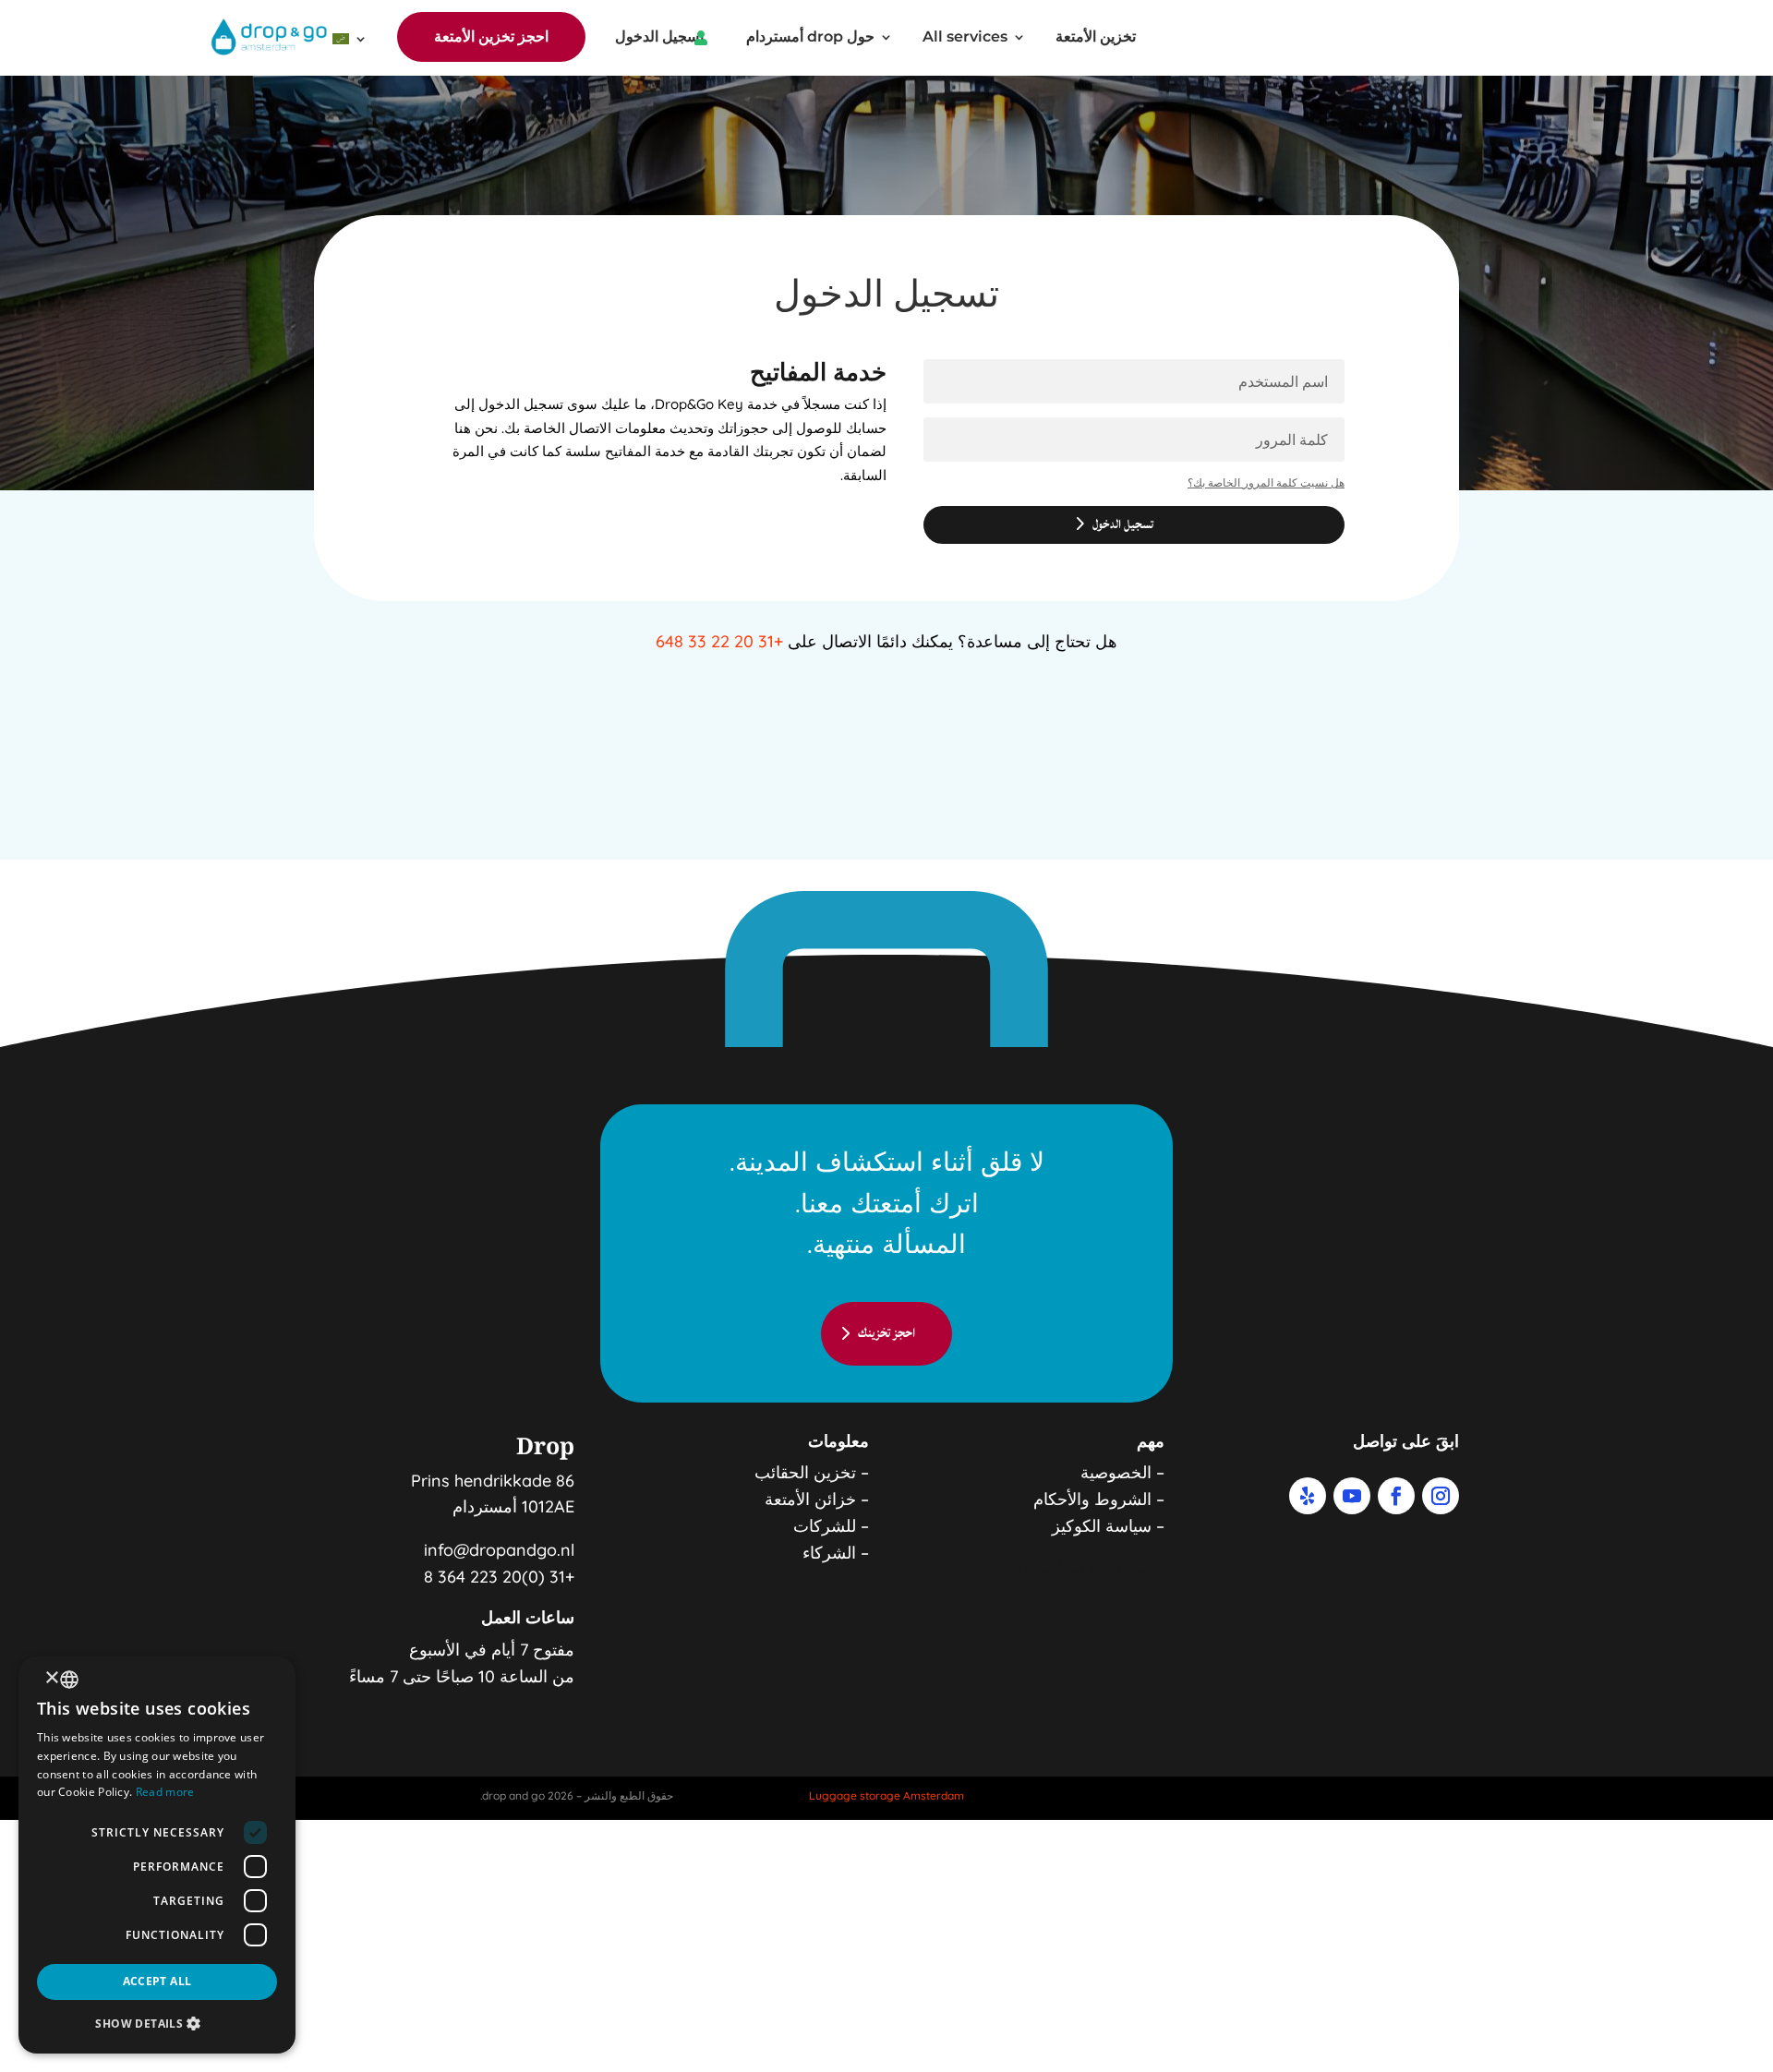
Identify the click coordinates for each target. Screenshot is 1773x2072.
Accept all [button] (157, 1981)
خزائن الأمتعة (810, 1499)
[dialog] (157, 1855)
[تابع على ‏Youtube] (1352, 1496)
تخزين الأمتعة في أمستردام (1087, 1568)
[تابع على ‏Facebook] (1396, 1496)
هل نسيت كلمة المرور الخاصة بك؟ (1266, 482)
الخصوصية (1116, 1472)
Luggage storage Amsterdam (886, 1795)
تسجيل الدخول (659, 38)
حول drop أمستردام (810, 38)
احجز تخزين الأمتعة (491, 36)
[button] (157, 2024)
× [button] (53, 1678)
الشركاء (829, 1553)
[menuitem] (350, 42)
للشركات (825, 1526)
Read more (165, 1792)
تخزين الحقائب (805, 1472)
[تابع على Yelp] (1308, 1496)
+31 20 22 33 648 (719, 641)
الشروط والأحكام (1092, 1499)
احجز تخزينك (886, 1333)
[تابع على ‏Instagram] (1441, 1496)
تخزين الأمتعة (1096, 38)
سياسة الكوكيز (1102, 1526)
